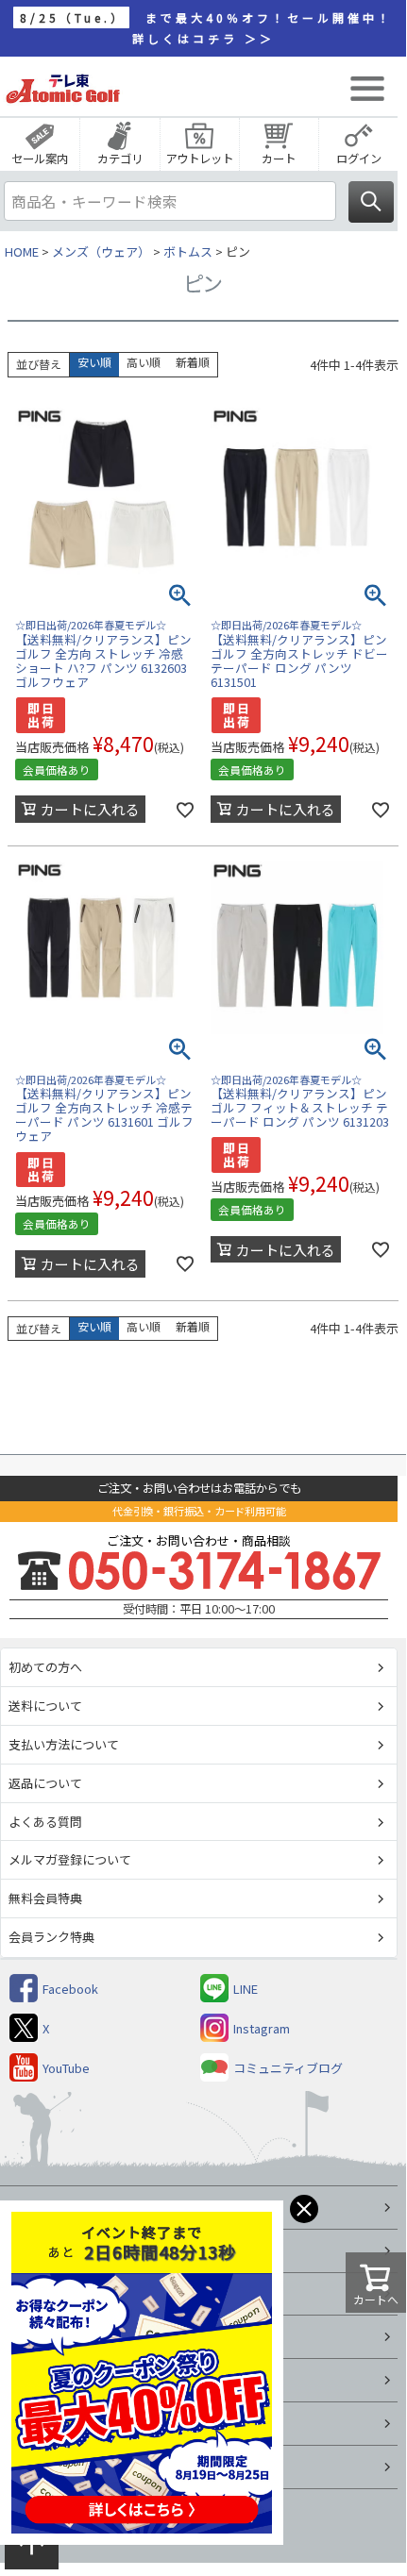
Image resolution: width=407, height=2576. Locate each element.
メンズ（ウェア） (101, 251)
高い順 (144, 362)
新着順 (193, 362)
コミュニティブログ (288, 2068)
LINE (246, 1989)
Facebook (70, 1989)
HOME (22, 251)
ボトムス (188, 251)
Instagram (262, 2028)
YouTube (66, 2068)
